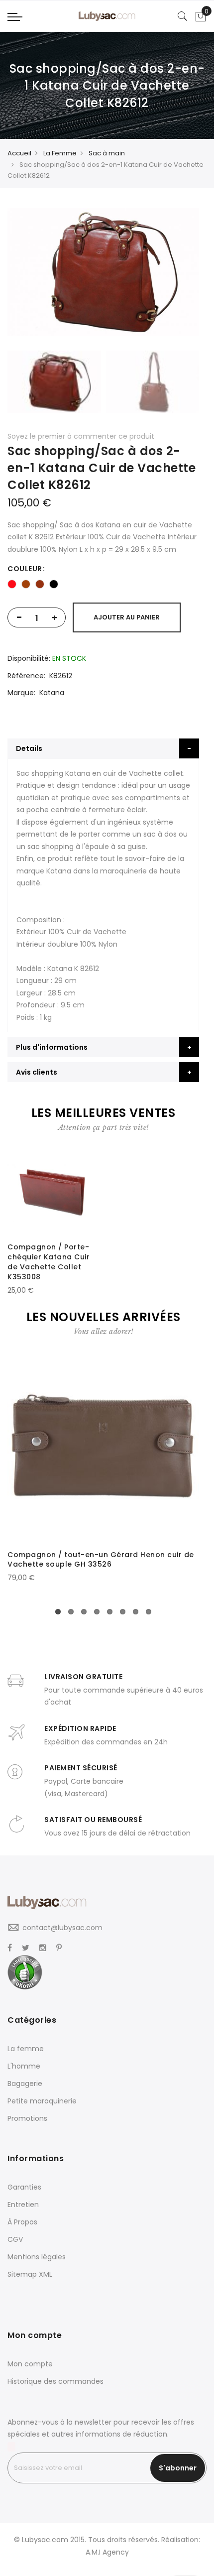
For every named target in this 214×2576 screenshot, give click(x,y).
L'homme (24, 2066)
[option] (12, 584)
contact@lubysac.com (62, 1928)
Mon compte (30, 2364)
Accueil (19, 153)
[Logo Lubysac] (107, 16)
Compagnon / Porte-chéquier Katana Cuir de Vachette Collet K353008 (49, 1262)
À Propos (22, 2222)
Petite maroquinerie (42, 2101)
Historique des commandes (55, 2381)
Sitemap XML (30, 2274)
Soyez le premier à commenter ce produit (81, 436)
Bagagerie (25, 2084)
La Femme (60, 153)
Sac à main (107, 153)
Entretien (23, 2205)
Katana (52, 693)
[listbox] (103, 584)
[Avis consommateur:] (25, 1972)
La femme (26, 2049)
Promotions (27, 2118)
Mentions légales (37, 2257)
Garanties (24, 2187)
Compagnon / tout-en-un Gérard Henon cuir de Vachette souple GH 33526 (101, 1560)
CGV (15, 2239)
